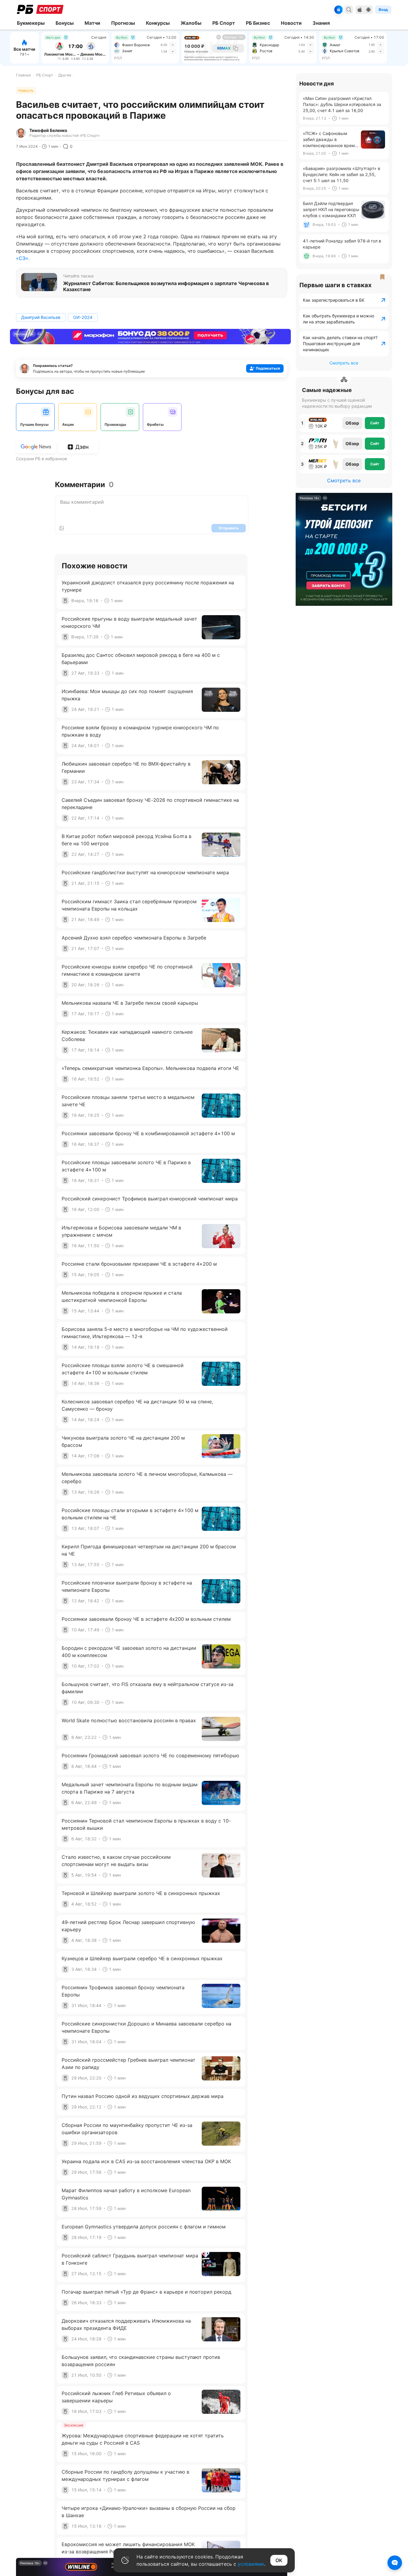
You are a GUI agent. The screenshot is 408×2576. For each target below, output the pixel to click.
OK (279, 2560)
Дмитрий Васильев (41, 317)
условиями (251, 2564)
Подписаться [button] (268, 368)
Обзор (352, 423)
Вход (383, 10)
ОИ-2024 (83, 317)
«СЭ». (23, 258)
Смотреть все (344, 363)
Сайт (375, 423)
